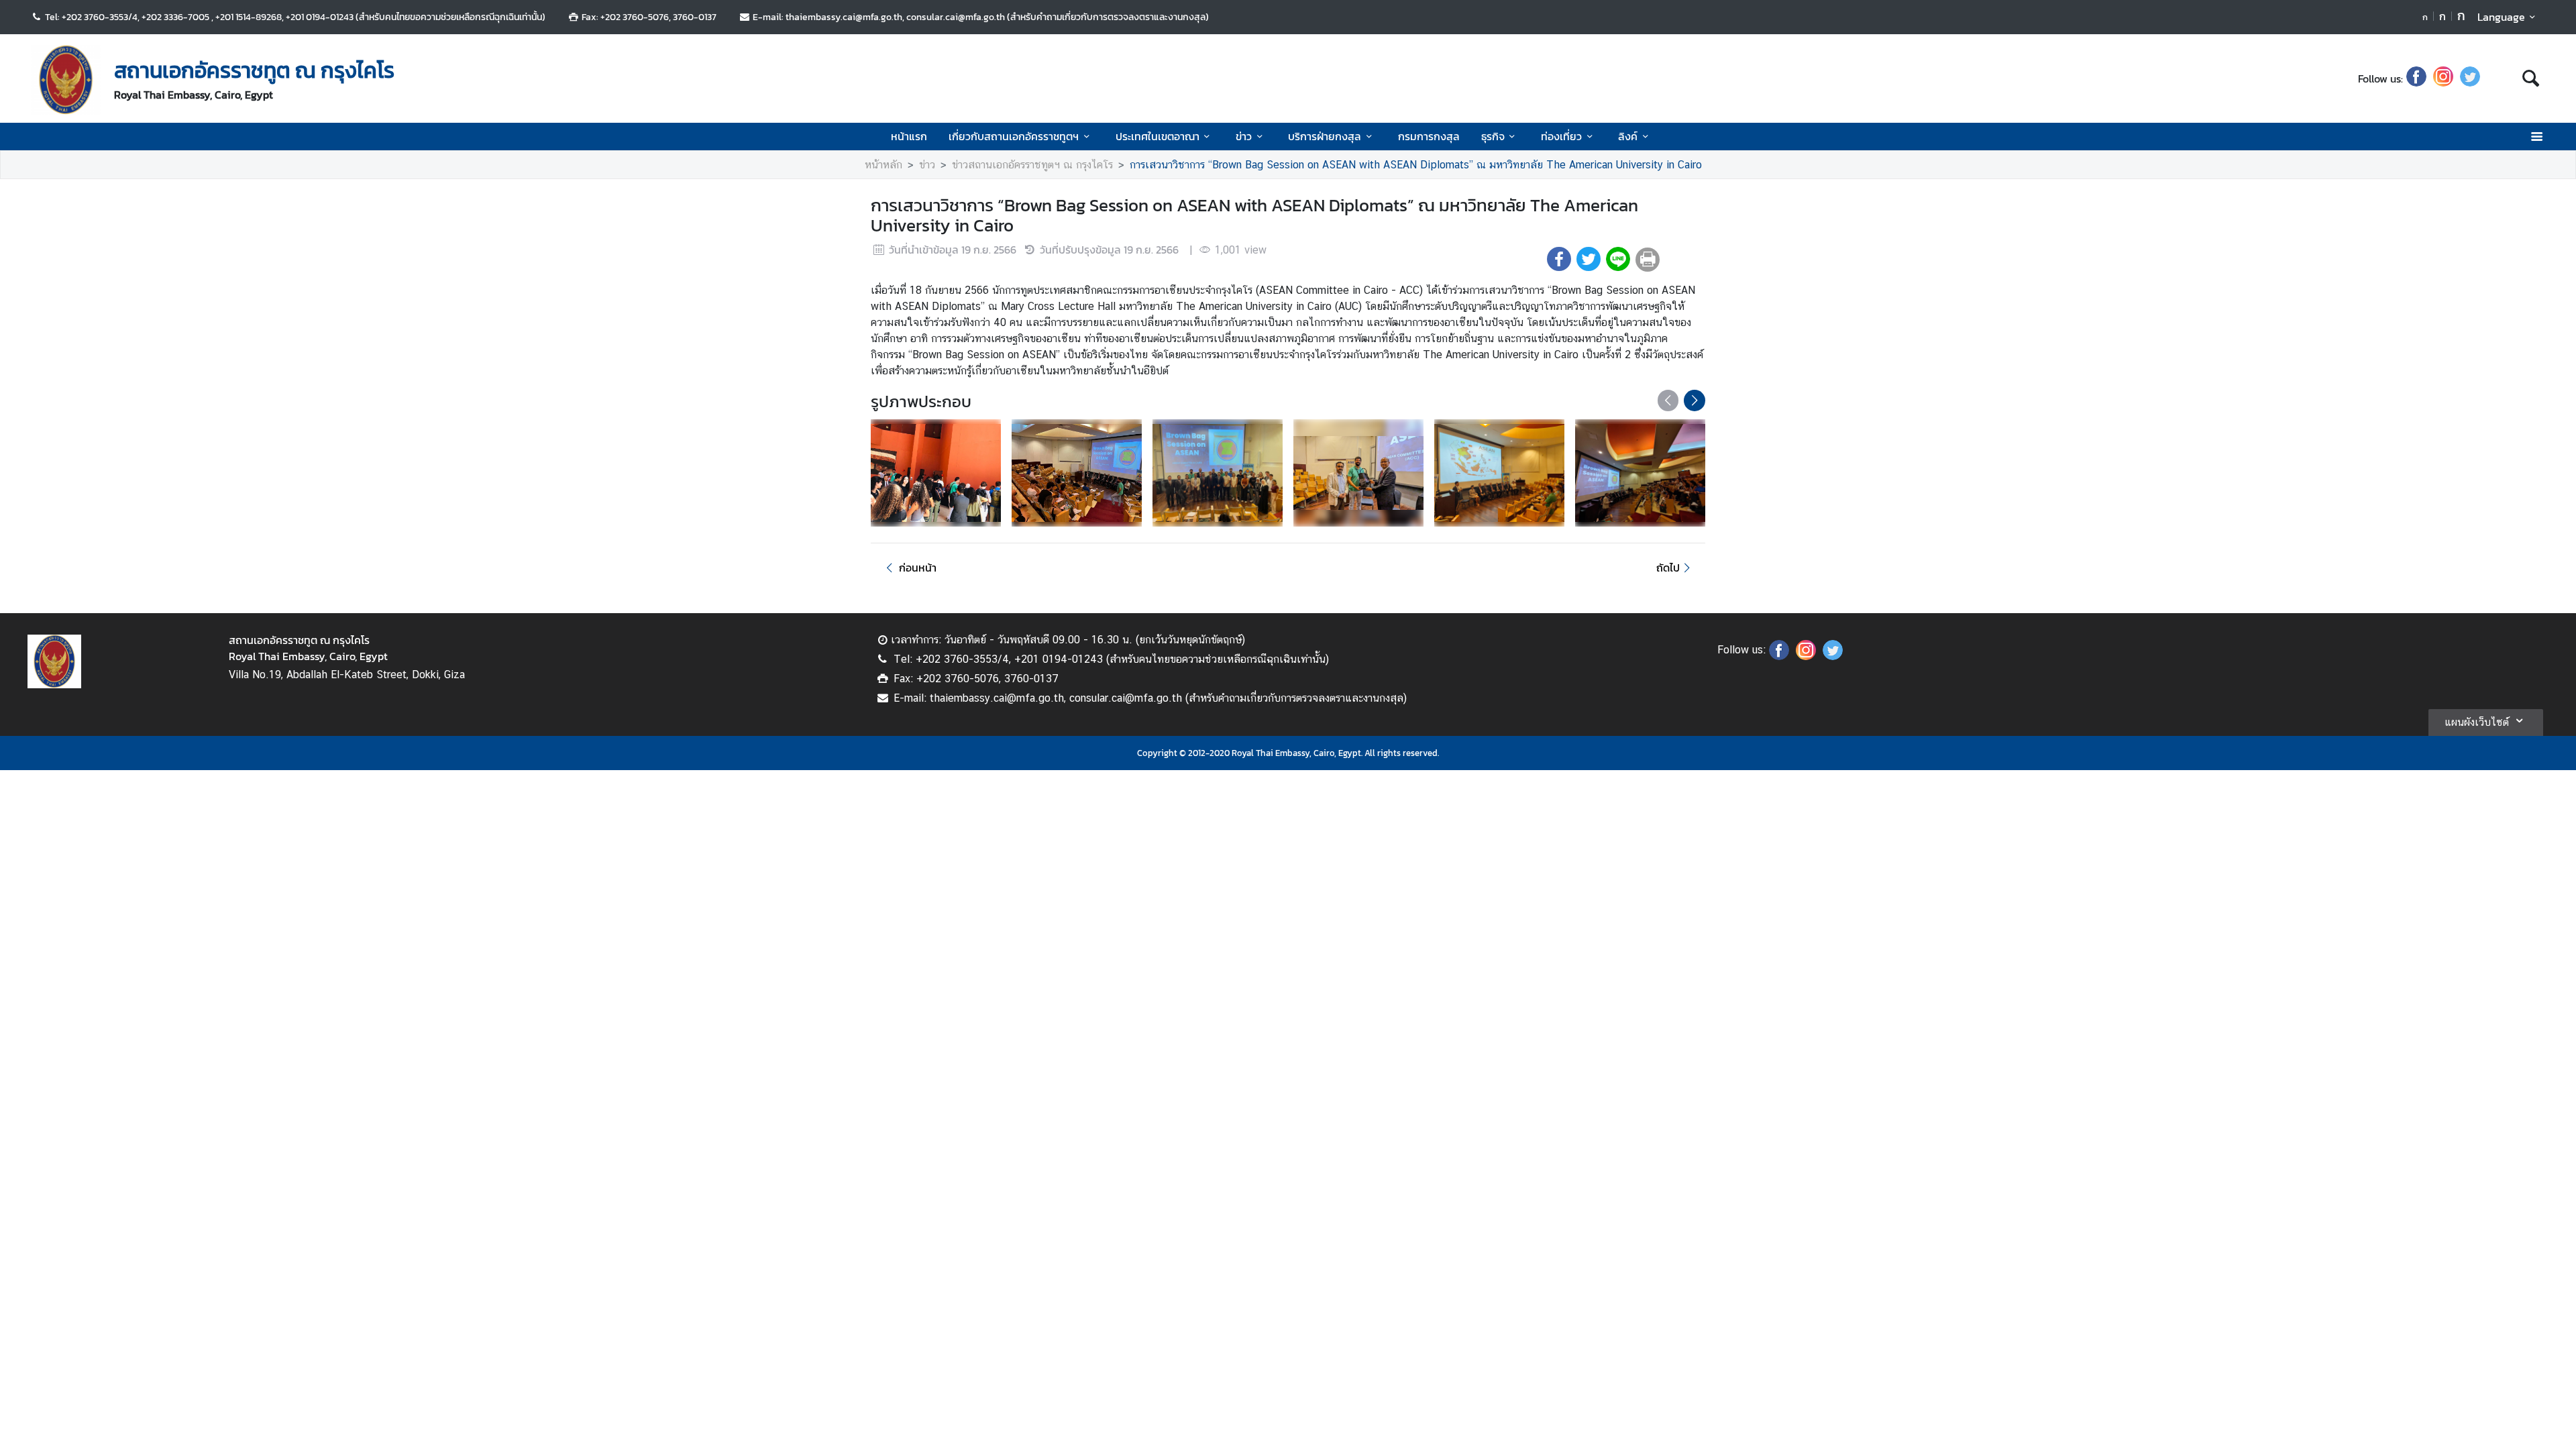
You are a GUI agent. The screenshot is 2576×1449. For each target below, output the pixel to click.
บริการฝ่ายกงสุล (1325, 136)
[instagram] (2443, 78)
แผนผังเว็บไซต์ (2477, 722)
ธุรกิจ (1493, 136)
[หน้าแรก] (66, 80)
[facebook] (2416, 78)
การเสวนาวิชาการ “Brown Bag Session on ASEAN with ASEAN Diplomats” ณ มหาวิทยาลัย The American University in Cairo (1416, 165)
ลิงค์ (1628, 136)
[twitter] (2470, 78)
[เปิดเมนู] (2536, 137)
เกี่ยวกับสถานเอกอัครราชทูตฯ (1014, 136)
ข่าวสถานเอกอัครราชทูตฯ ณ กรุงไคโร (1032, 165)
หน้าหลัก (883, 165)
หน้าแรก (909, 136)
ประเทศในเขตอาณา (1158, 136)
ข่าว (1244, 136)
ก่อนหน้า (918, 568)
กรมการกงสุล (1429, 136)
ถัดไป (1668, 568)
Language (2501, 17)
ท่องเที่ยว (1561, 136)
